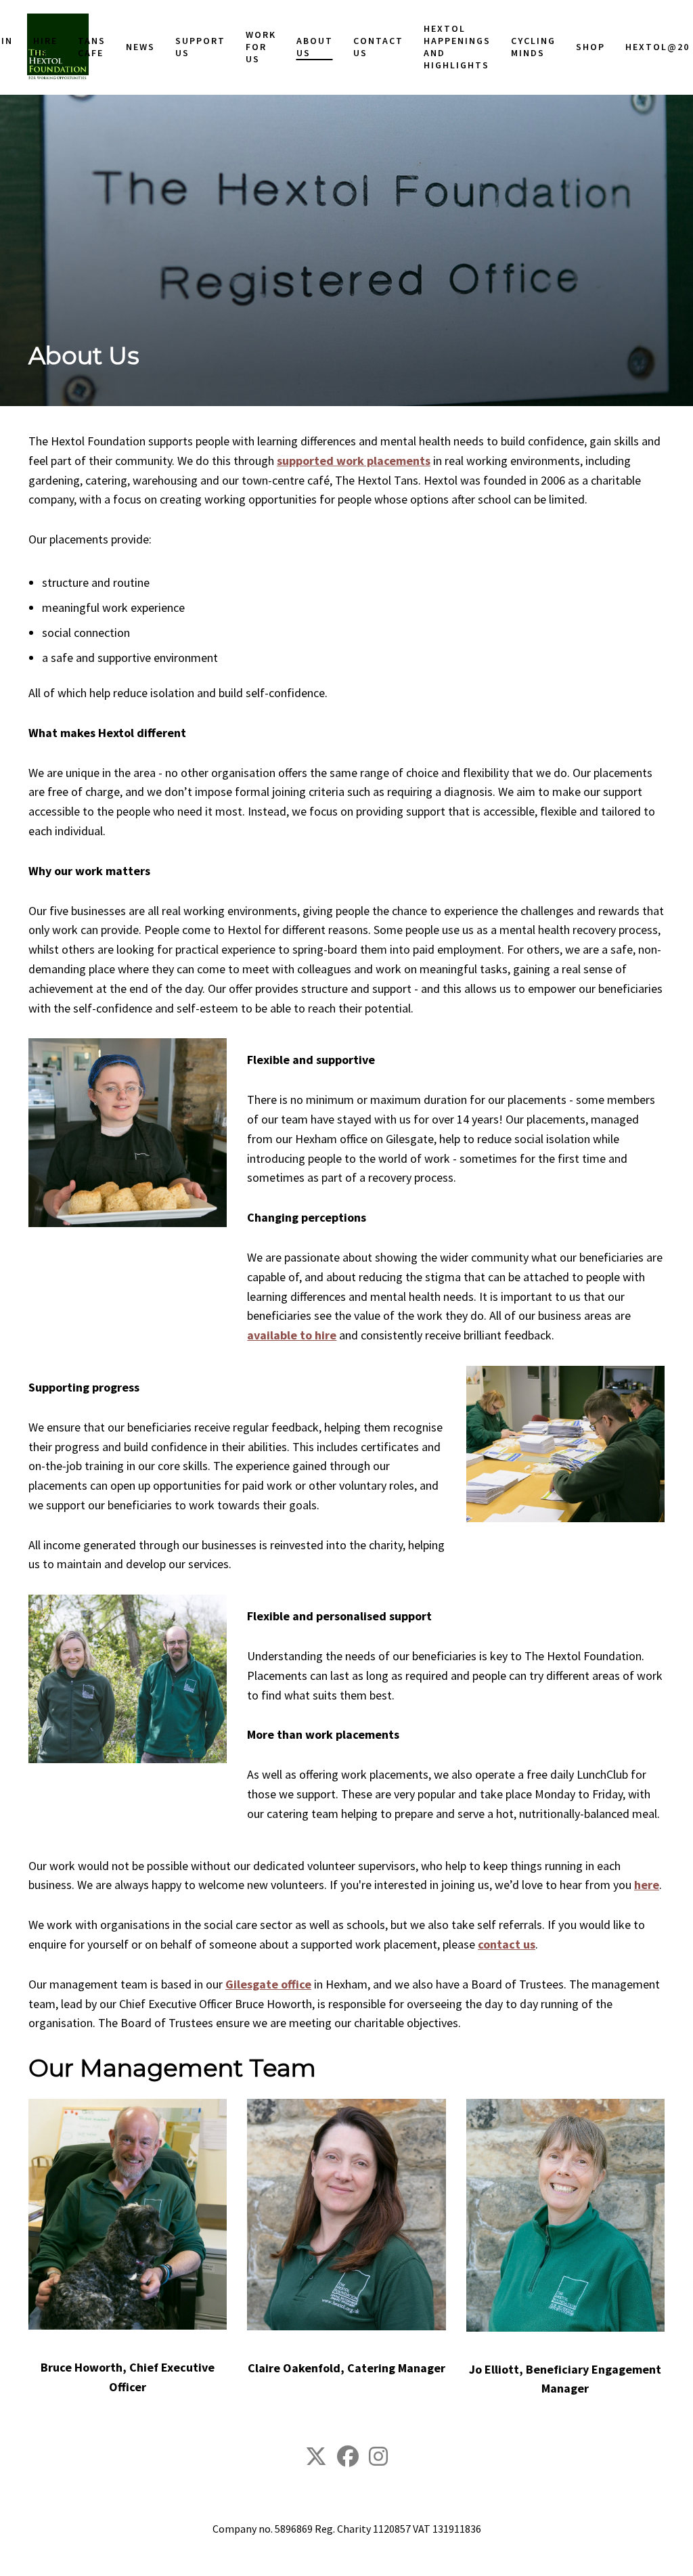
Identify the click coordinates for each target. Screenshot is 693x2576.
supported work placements (354, 461)
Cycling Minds (501, 675)
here (647, 1885)
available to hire (292, 1335)
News (157, 675)
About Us (307, 675)
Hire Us (78, 675)
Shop (550, 675)
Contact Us (362, 675)
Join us (41, 675)
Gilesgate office (268, 1984)
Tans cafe (116, 675)
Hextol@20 (609, 675)
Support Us (208, 675)
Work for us (261, 675)
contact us (507, 1944)
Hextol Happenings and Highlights (433, 675)
